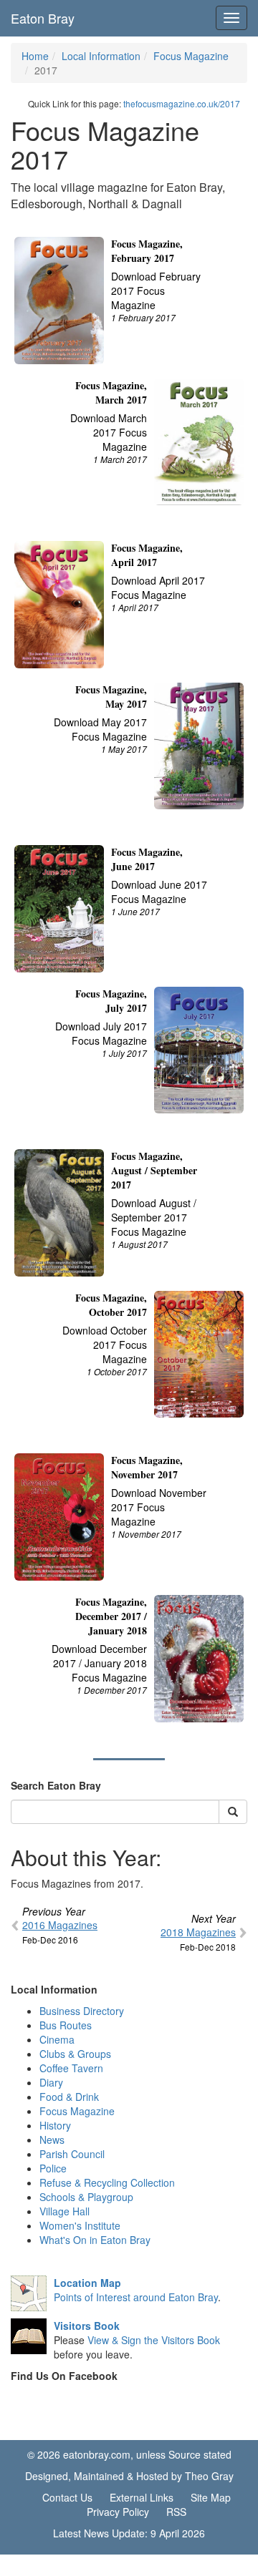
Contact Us (67, 2497)
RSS (176, 2512)
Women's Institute (80, 2225)
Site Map (211, 2497)
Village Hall (64, 2211)
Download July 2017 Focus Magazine (101, 1033)
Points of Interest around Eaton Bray (136, 2290)
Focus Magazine (191, 56)
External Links (142, 2497)
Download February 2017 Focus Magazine (156, 291)
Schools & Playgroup (86, 2197)
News (52, 2140)
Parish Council (72, 2154)
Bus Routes (66, 2025)
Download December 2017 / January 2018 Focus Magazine (99, 1663)
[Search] (233, 1812)
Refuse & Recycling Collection (107, 2182)
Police (53, 2168)
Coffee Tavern (71, 2068)
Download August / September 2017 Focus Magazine (154, 1217)
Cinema (57, 2039)
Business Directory (82, 2011)
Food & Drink (69, 2097)
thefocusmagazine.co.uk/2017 (182, 103)
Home (35, 56)
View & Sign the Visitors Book (154, 2340)
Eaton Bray (43, 18)
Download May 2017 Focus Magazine (100, 729)
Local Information (101, 56)
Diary (51, 2082)
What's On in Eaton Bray (95, 2240)
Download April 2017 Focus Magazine (158, 587)
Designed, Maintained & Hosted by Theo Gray (129, 2476)
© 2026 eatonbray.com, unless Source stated (129, 2454)
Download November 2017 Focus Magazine (159, 1507)
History (55, 2125)
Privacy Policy (118, 2512)
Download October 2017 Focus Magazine (105, 1345)
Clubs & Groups (75, 2054)
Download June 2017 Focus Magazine (159, 892)
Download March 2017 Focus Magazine (109, 432)
